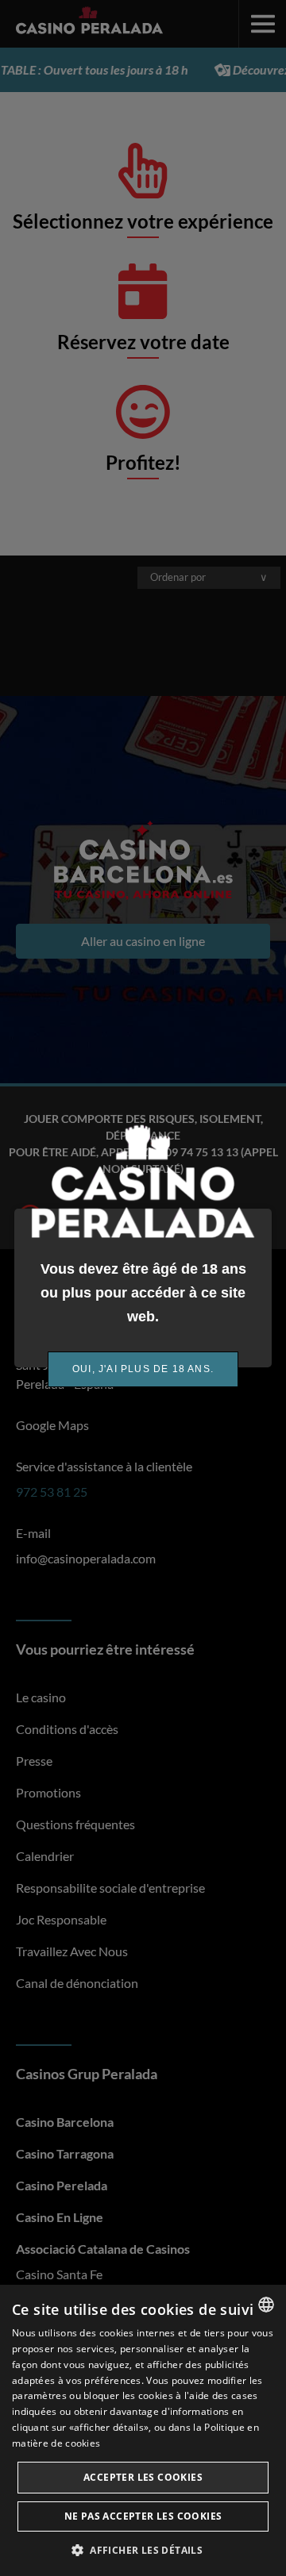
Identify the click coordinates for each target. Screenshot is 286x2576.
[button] (143, 2550)
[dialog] (143, 2430)
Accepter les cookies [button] (143, 2477)
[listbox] (266, 2305)
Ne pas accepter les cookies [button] (143, 2516)
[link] (143, 1369)
